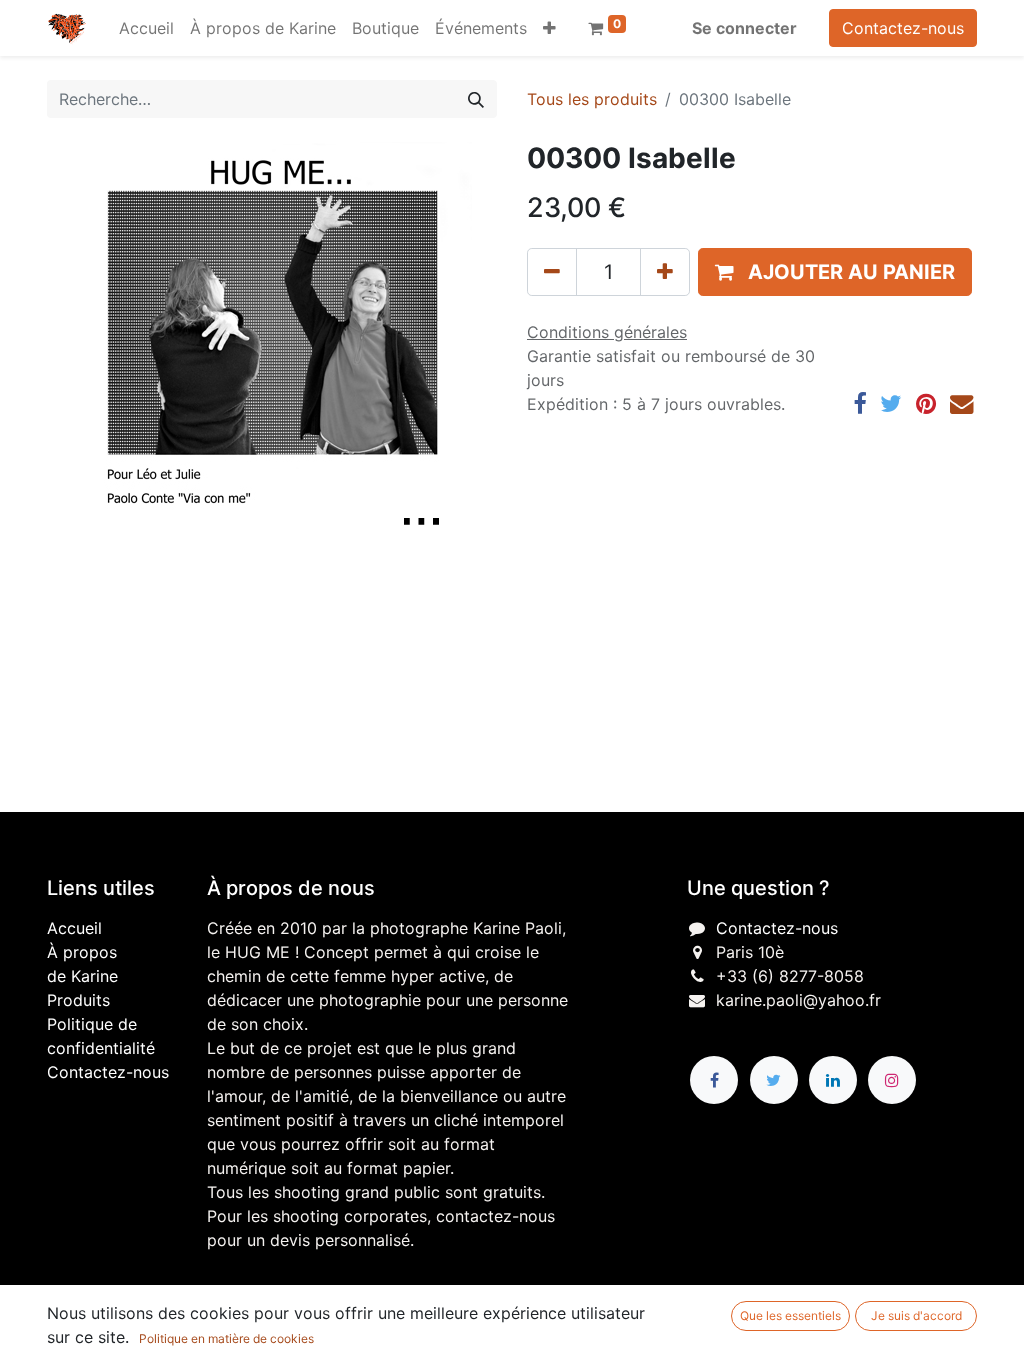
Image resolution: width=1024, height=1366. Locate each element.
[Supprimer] (552, 272)
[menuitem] (146, 28)
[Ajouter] (665, 272)
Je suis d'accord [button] (916, 1315)
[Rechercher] (476, 99)
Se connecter (744, 28)
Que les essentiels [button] (790, 1315)
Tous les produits (592, 99)
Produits (78, 1000)
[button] (549, 28)
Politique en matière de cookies (226, 1338)
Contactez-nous (903, 28)
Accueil (74, 928)
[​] (714, 1080)
